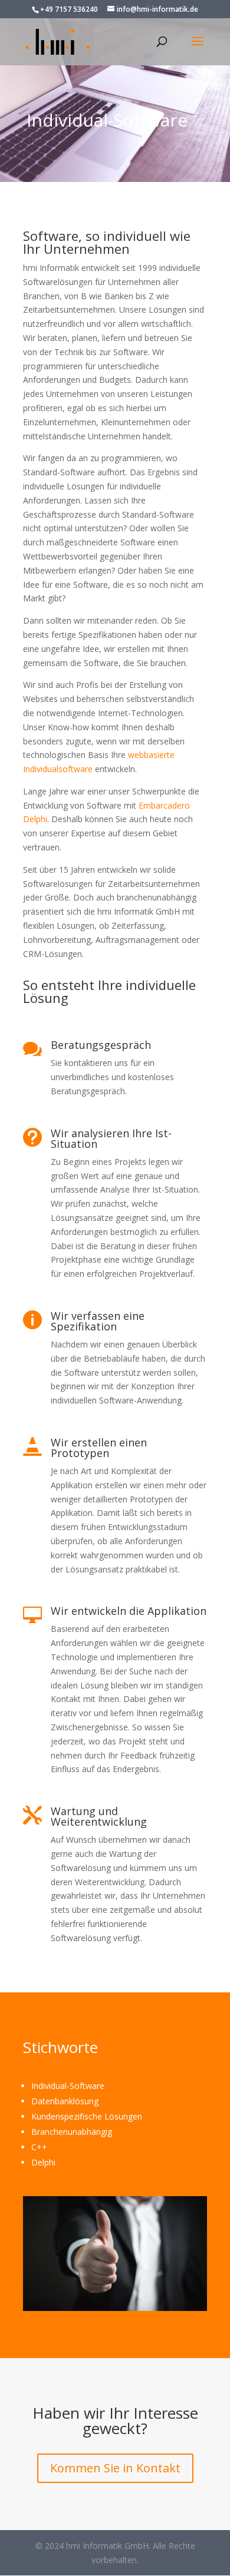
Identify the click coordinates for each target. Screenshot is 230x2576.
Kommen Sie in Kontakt (115, 2468)
